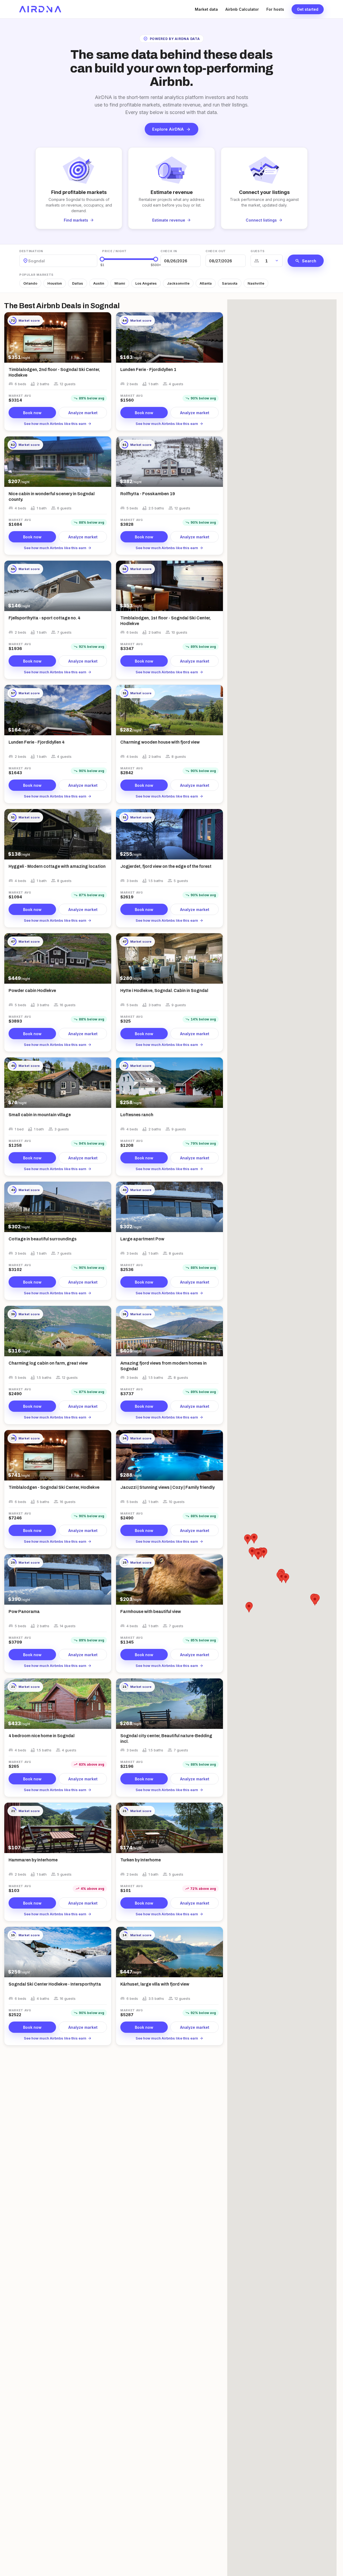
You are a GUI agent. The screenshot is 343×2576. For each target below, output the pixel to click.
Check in (169, 251)
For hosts (275, 9)
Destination (31, 251)
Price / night (114, 251)
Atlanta (206, 283)
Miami (120, 283)
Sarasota (230, 283)
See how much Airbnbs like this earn (58, 424)
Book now (32, 413)
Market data (206, 9)
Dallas (78, 283)
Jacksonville (178, 283)
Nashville (256, 283)
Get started (308, 9)
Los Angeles (146, 283)
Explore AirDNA (171, 129)
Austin (99, 283)
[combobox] (29, 261)
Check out (216, 251)
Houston (55, 283)
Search (306, 261)
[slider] (102, 259)
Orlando (30, 283)
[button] (249, 1607)
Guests (258, 251)
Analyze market (83, 413)
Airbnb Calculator (242, 9)
